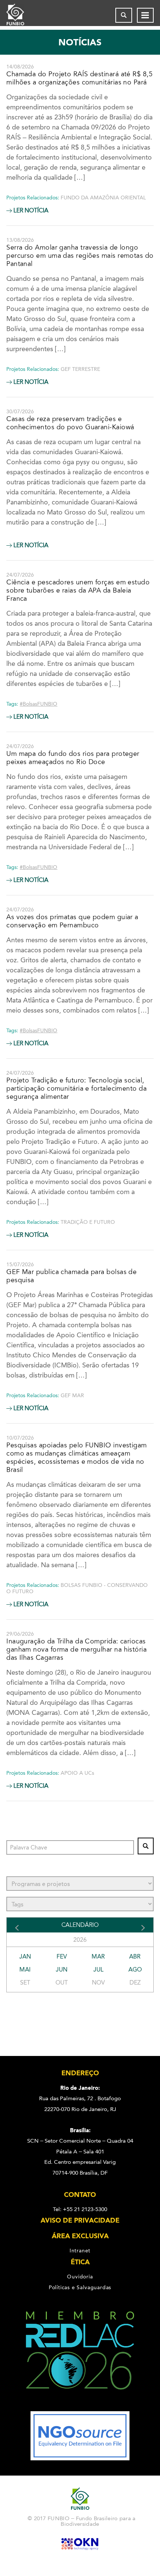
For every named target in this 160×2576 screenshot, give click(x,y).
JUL (98, 1969)
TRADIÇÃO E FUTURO (88, 1222)
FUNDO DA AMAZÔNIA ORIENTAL (103, 198)
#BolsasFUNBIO (39, 704)
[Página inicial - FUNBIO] (21, 15)
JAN (25, 1956)
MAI (25, 1969)
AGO (135, 1969)
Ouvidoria (80, 2277)
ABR (135, 1956)
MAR (98, 1956)
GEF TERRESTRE (80, 369)
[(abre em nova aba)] (80, 2406)
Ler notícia (30, 211)
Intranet (80, 2251)
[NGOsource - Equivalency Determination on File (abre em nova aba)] (80, 2458)
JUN (62, 1969)
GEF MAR (72, 1396)
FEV (62, 1956)
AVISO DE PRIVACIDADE (80, 2220)
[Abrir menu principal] (145, 15)
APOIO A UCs (77, 1773)
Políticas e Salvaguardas (80, 2287)
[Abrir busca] (124, 15)
